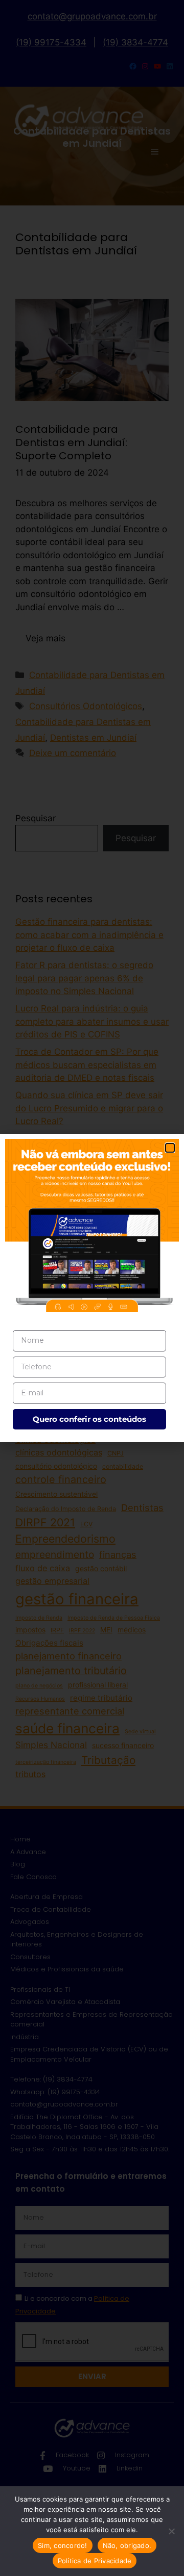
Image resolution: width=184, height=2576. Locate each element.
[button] (170, 1148)
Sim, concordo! (63, 2545)
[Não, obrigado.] (171, 2531)
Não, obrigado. (127, 2545)
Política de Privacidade (95, 2561)
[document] (92, 1288)
